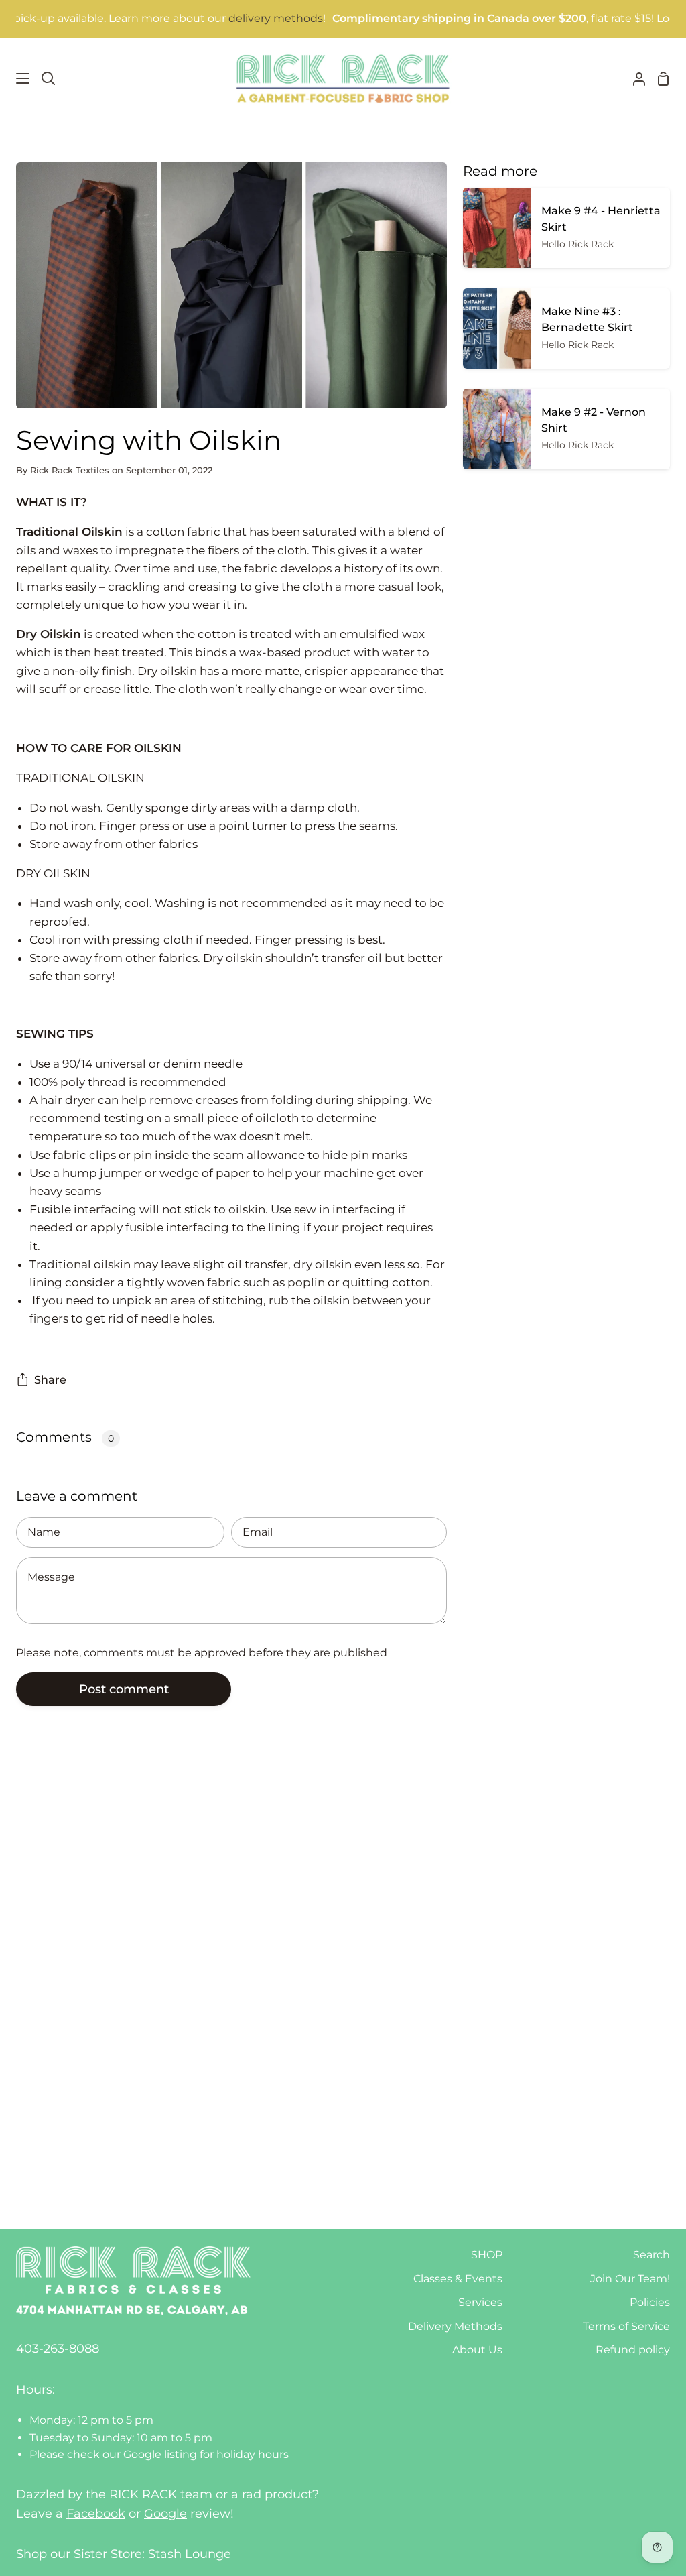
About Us (477, 2350)
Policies (650, 2302)
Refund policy (633, 2350)
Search (651, 2255)
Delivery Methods (455, 2326)
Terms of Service (626, 2326)
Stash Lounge (190, 2554)
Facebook (96, 2514)
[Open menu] (15, 78)
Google (142, 2454)
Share (50, 1380)
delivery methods (231, 18)
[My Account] (634, 78)
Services (480, 2302)
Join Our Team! (630, 2279)
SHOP (487, 2255)
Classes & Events (458, 2279)
